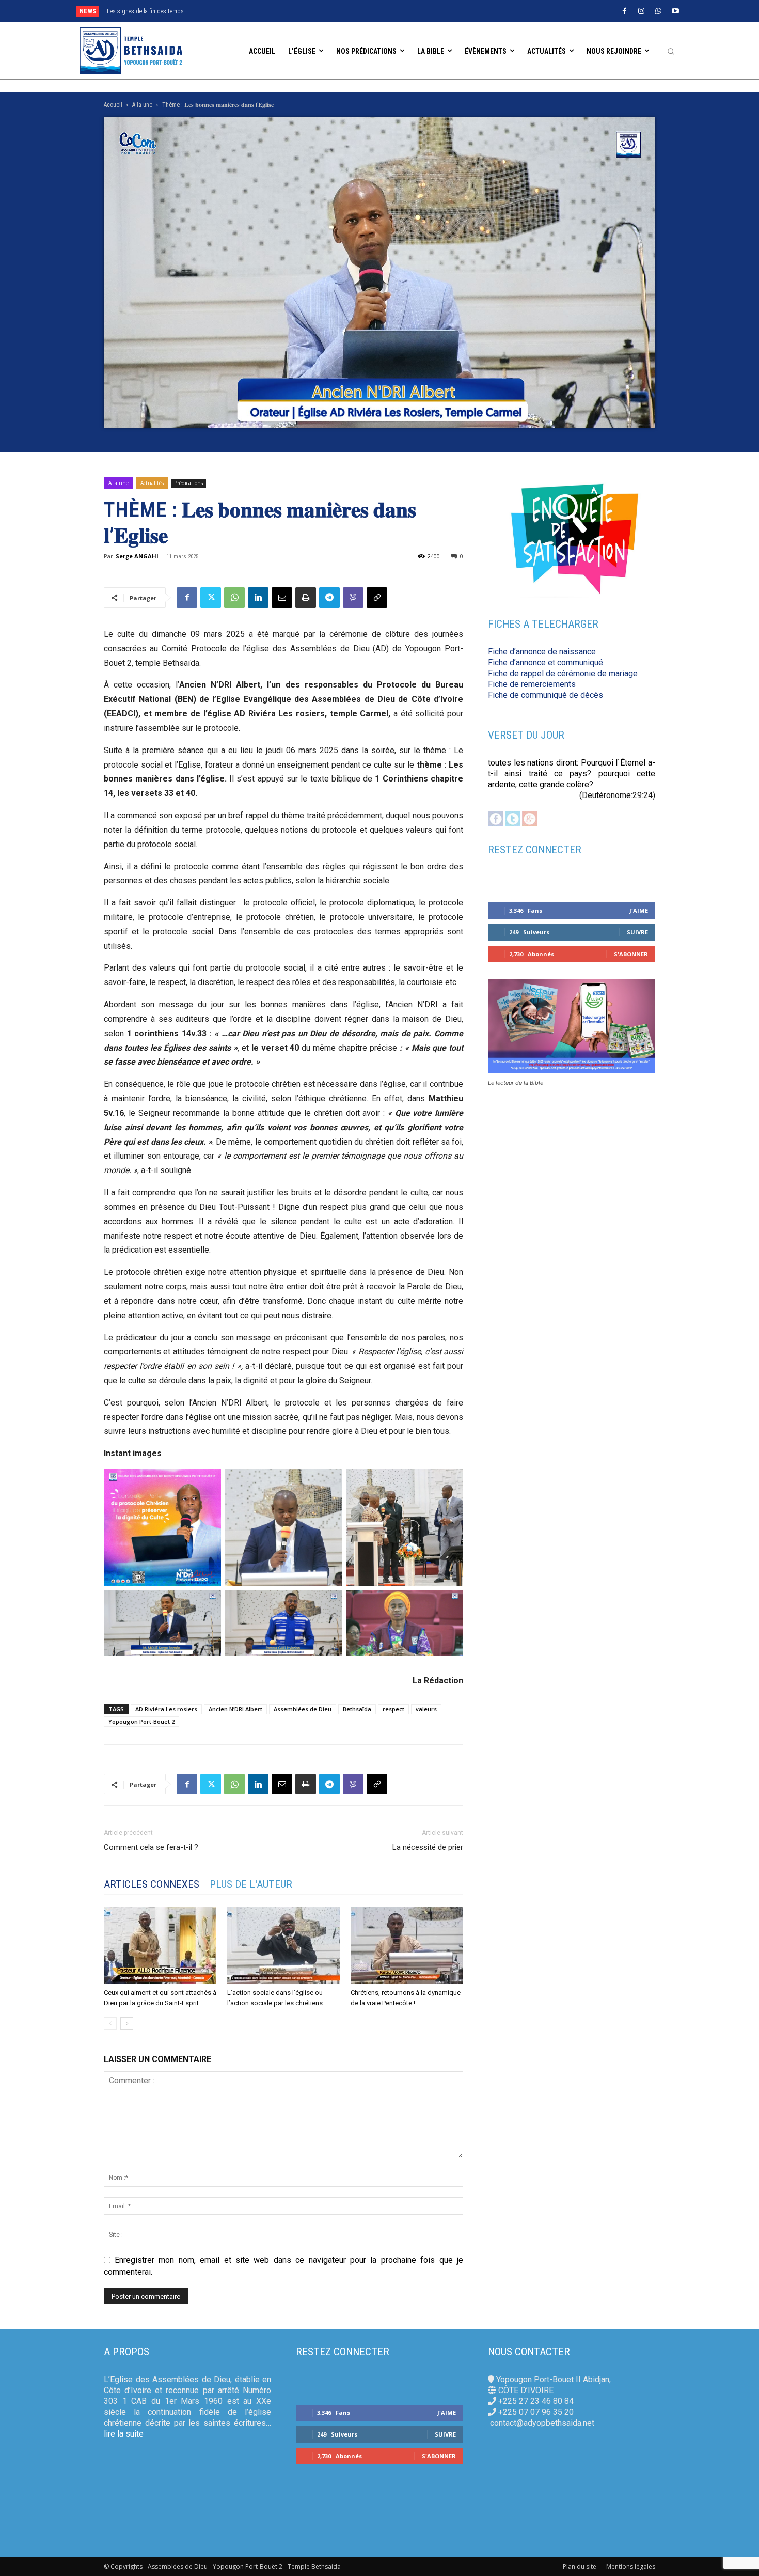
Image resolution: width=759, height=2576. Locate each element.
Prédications (188, 483)
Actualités (152, 483)
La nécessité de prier (428, 1847)
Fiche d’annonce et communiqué (545, 662)
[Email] (282, 598)
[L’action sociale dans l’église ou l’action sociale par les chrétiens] (283, 1945)
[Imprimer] (306, 598)
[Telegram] (329, 598)
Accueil (113, 105)
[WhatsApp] (658, 11)
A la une (142, 105)
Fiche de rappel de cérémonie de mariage (563, 673)
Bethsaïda (357, 1709)
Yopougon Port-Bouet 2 (141, 1721)
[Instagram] (641, 11)
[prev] (344, 11)
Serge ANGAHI (137, 556)
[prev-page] (110, 2024)
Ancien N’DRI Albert (235, 1709)
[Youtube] (675, 11)
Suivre (637, 932)
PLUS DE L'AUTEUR (251, 1884)
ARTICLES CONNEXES (152, 1884)
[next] (361, 11)
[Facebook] (624, 11)
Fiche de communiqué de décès (545, 695)
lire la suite (124, 2434)
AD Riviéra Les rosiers (166, 1709)
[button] (671, 51)
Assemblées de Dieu (303, 1709)
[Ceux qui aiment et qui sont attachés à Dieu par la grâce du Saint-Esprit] (160, 1945)
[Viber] (353, 598)
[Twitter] (211, 598)
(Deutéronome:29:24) (617, 795)
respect (393, 1709)
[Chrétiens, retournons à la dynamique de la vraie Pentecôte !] (407, 1945)
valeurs (426, 1709)
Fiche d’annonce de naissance (542, 652)
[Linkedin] (258, 598)
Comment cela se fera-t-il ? (151, 1847)
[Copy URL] (377, 598)
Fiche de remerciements (532, 684)
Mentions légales (631, 2566)
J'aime (639, 910)
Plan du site (580, 2566)
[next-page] (127, 2024)
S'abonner (631, 954)
